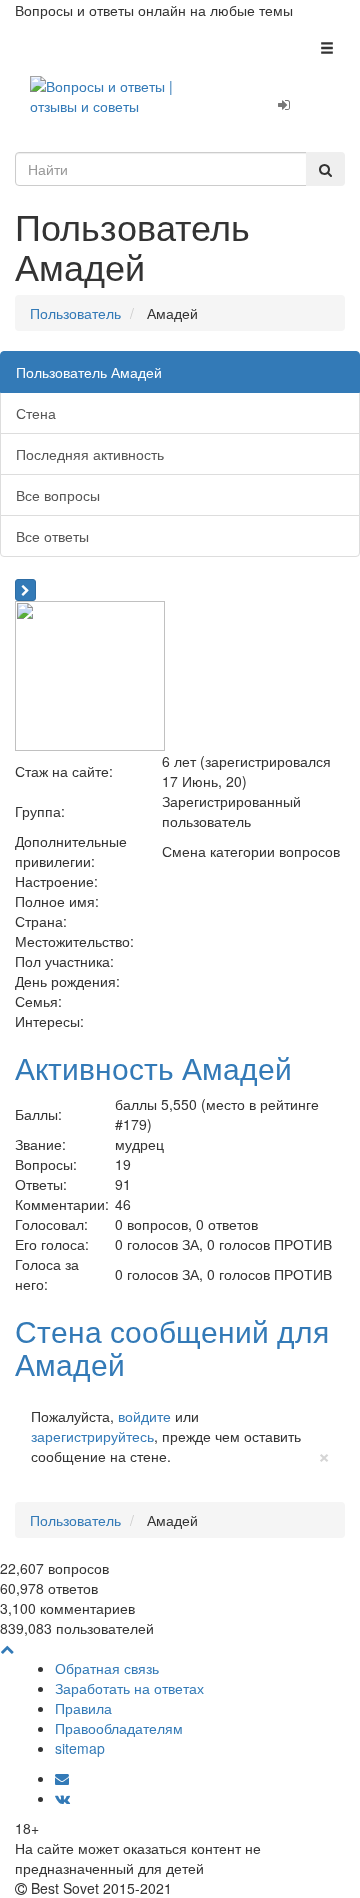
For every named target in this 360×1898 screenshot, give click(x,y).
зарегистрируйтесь (92, 1436)
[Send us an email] (62, 1778)
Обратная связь (107, 1668)
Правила (83, 1708)
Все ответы (52, 536)
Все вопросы (58, 495)
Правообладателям (119, 1728)
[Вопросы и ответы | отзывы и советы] (125, 94)
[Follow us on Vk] (62, 1798)
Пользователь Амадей (89, 372)
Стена (36, 413)
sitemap (80, 1748)
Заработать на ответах (129, 1688)
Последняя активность (90, 454)
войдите (144, 1416)
